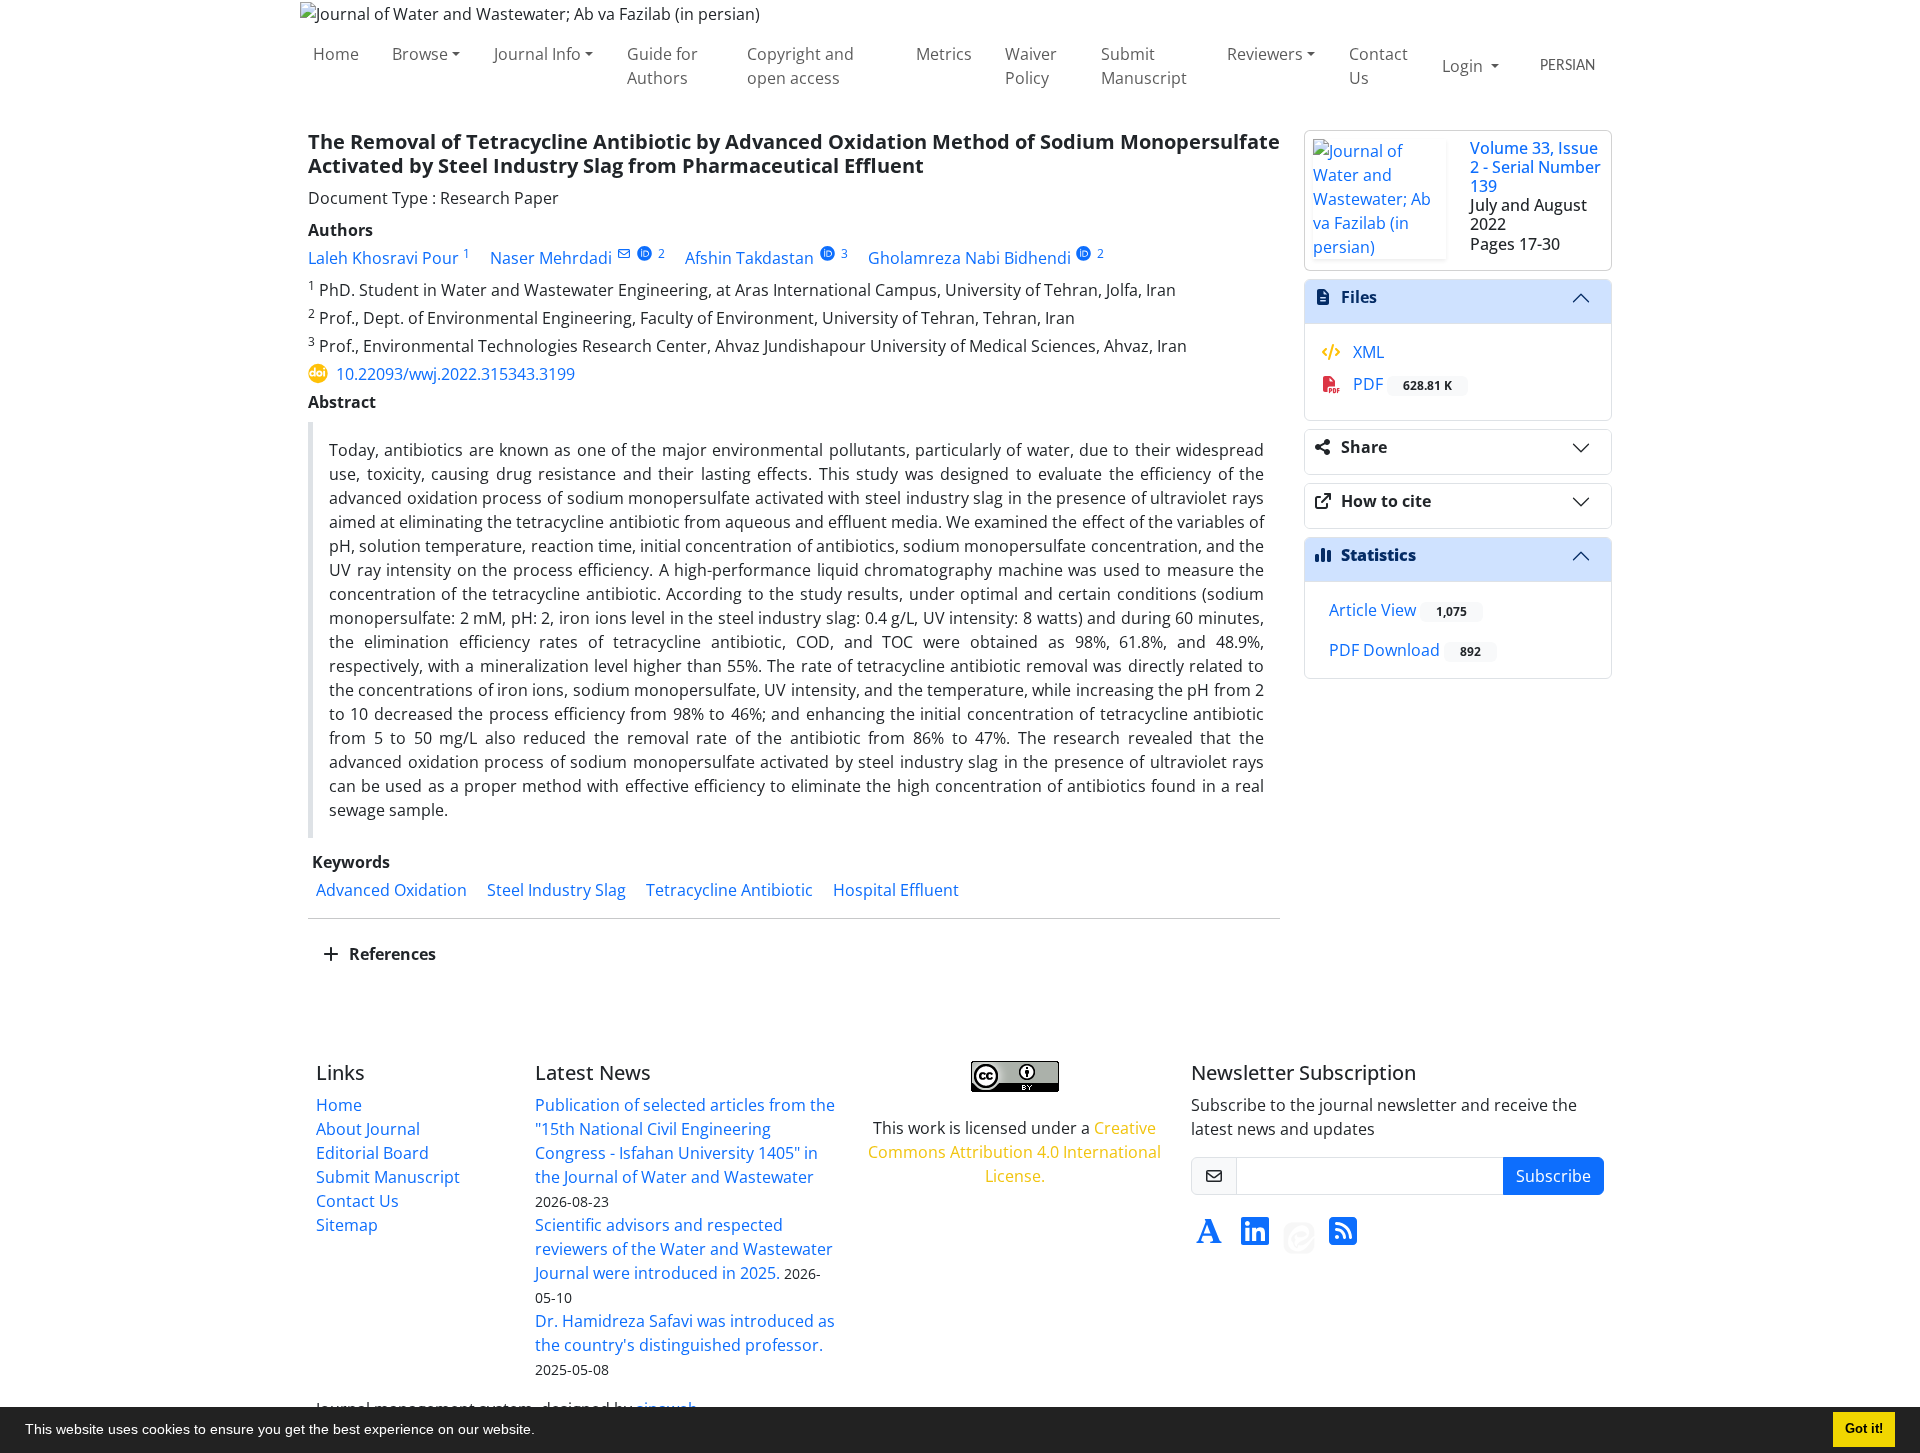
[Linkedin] (1255, 1237)
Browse (420, 54)
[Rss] (1343, 1237)
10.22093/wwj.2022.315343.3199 (455, 374)
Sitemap (347, 1225)
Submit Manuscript (1144, 66)
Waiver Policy (1031, 66)
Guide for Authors (662, 66)
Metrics (944, 54)
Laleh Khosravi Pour (383, 258)
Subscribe (1553, 1176)
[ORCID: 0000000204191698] (827, 253)
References (390, 954)
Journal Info (537, 54)
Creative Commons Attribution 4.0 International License (1014, 1152)
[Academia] (1209, 1237)
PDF (1400, 384)
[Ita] (1299, 1237)
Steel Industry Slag (556, 890)
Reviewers (1265, 54)
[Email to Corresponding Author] (623, 253)
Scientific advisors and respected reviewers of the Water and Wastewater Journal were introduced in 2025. (684, 1249)
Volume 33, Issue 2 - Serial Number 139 (1535, 167)
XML (1366, 352)
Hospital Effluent (896, 890)
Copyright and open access (800, 66)
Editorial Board (372, 1153)
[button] (542, 1432)
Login (1464, 66)
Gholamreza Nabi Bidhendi (969, 258)
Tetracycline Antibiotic (729, 890)
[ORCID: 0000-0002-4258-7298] (644, 253)
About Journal (368, 1129)
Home (336, 54)
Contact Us (1378, 66)
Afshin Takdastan (749, 258)
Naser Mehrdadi (551, 258)
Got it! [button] (1864, 1429)
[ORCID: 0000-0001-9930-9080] (1084, 253)
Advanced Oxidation (391, 890)
